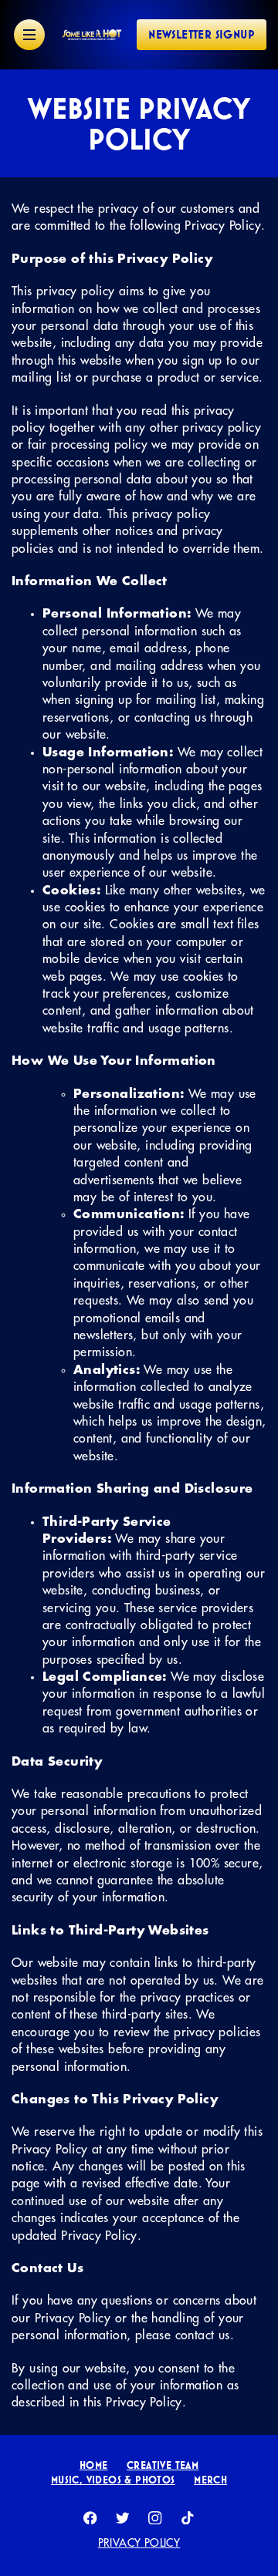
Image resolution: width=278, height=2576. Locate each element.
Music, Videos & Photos (113, 2480)
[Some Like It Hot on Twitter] (123, 2518)
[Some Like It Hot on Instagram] (155, 2518)
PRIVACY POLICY (139, 2543)
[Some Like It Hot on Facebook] (90, 2518)
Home (94, 2465)
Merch (210, 2480)
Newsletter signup (202, 34)
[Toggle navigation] (29, 35)
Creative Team (163, 2465)
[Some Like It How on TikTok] (188, 2518)
